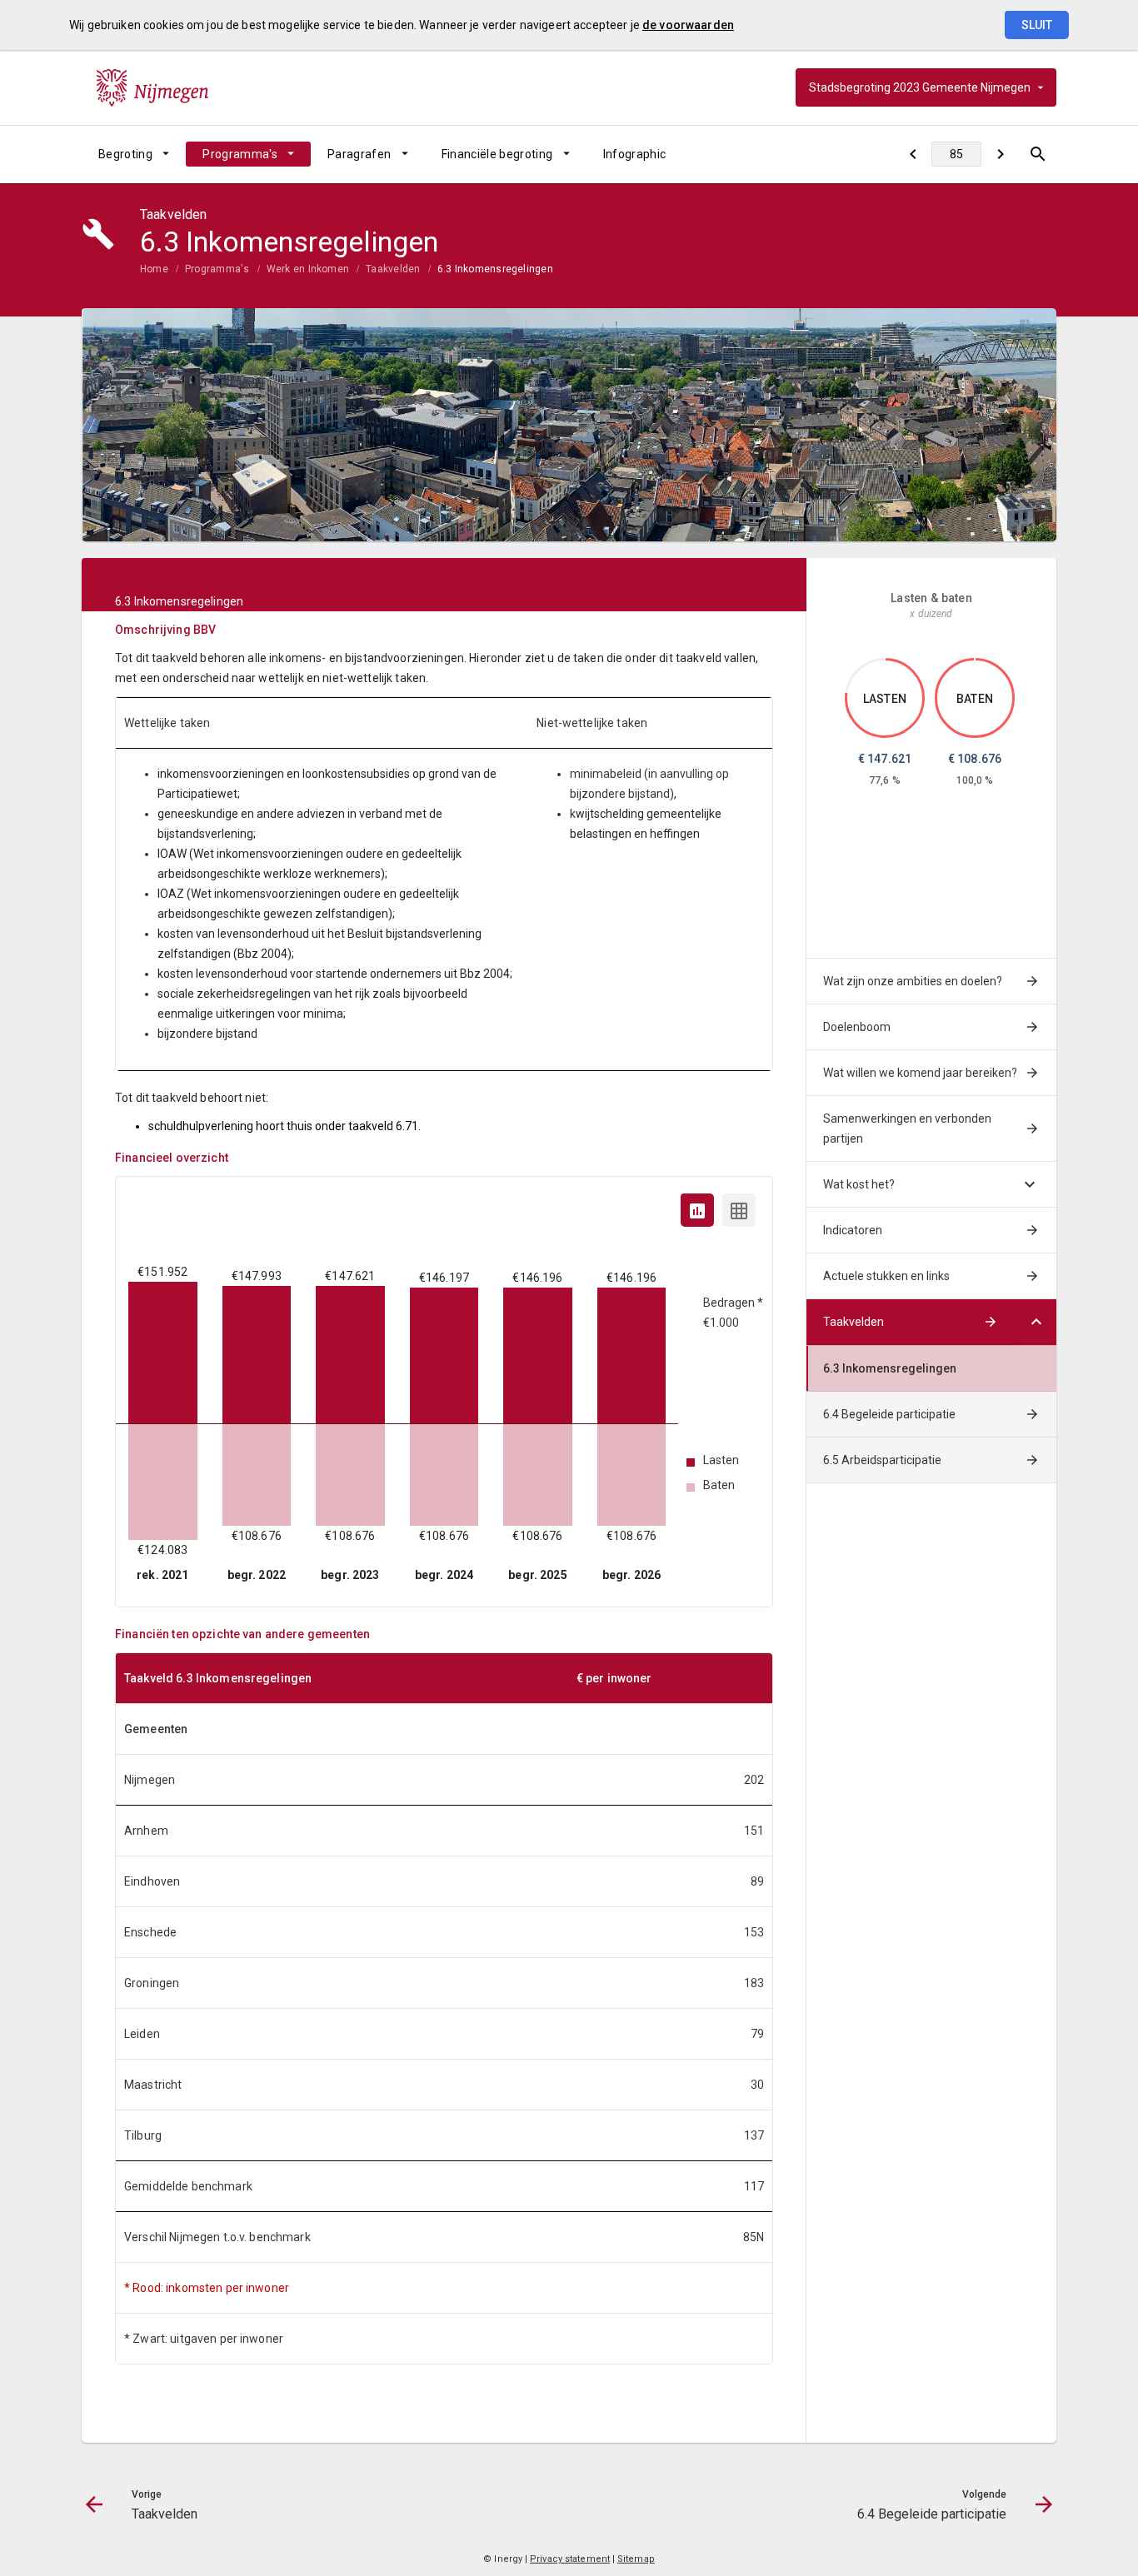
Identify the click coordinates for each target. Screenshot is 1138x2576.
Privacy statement (570, 2559)
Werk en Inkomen (308, 269)
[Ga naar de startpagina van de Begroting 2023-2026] (152, 87)
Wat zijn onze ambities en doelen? (913, 981)
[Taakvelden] (913, 154)
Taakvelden (393, 269)
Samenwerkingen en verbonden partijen (907, 1129)
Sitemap (636, 2559)
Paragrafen (359, 154)
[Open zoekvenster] (1038, 154)
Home (154, 269)
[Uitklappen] (1036, 1322)
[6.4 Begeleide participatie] (1000, 154)
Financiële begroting (497, 154)
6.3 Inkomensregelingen (495, 269)
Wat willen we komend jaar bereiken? (920, 1073)
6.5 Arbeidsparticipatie (882, 1460)
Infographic (635, 154)
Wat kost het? (859, 1184)
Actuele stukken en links (886, 1276)
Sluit (1037, 25)
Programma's (240, 154)
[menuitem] (134, 154)
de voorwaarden (688, 25)
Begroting (125, 154)
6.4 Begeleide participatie (889, 1414)
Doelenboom (857, 1027)
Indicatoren (853, 1230)
